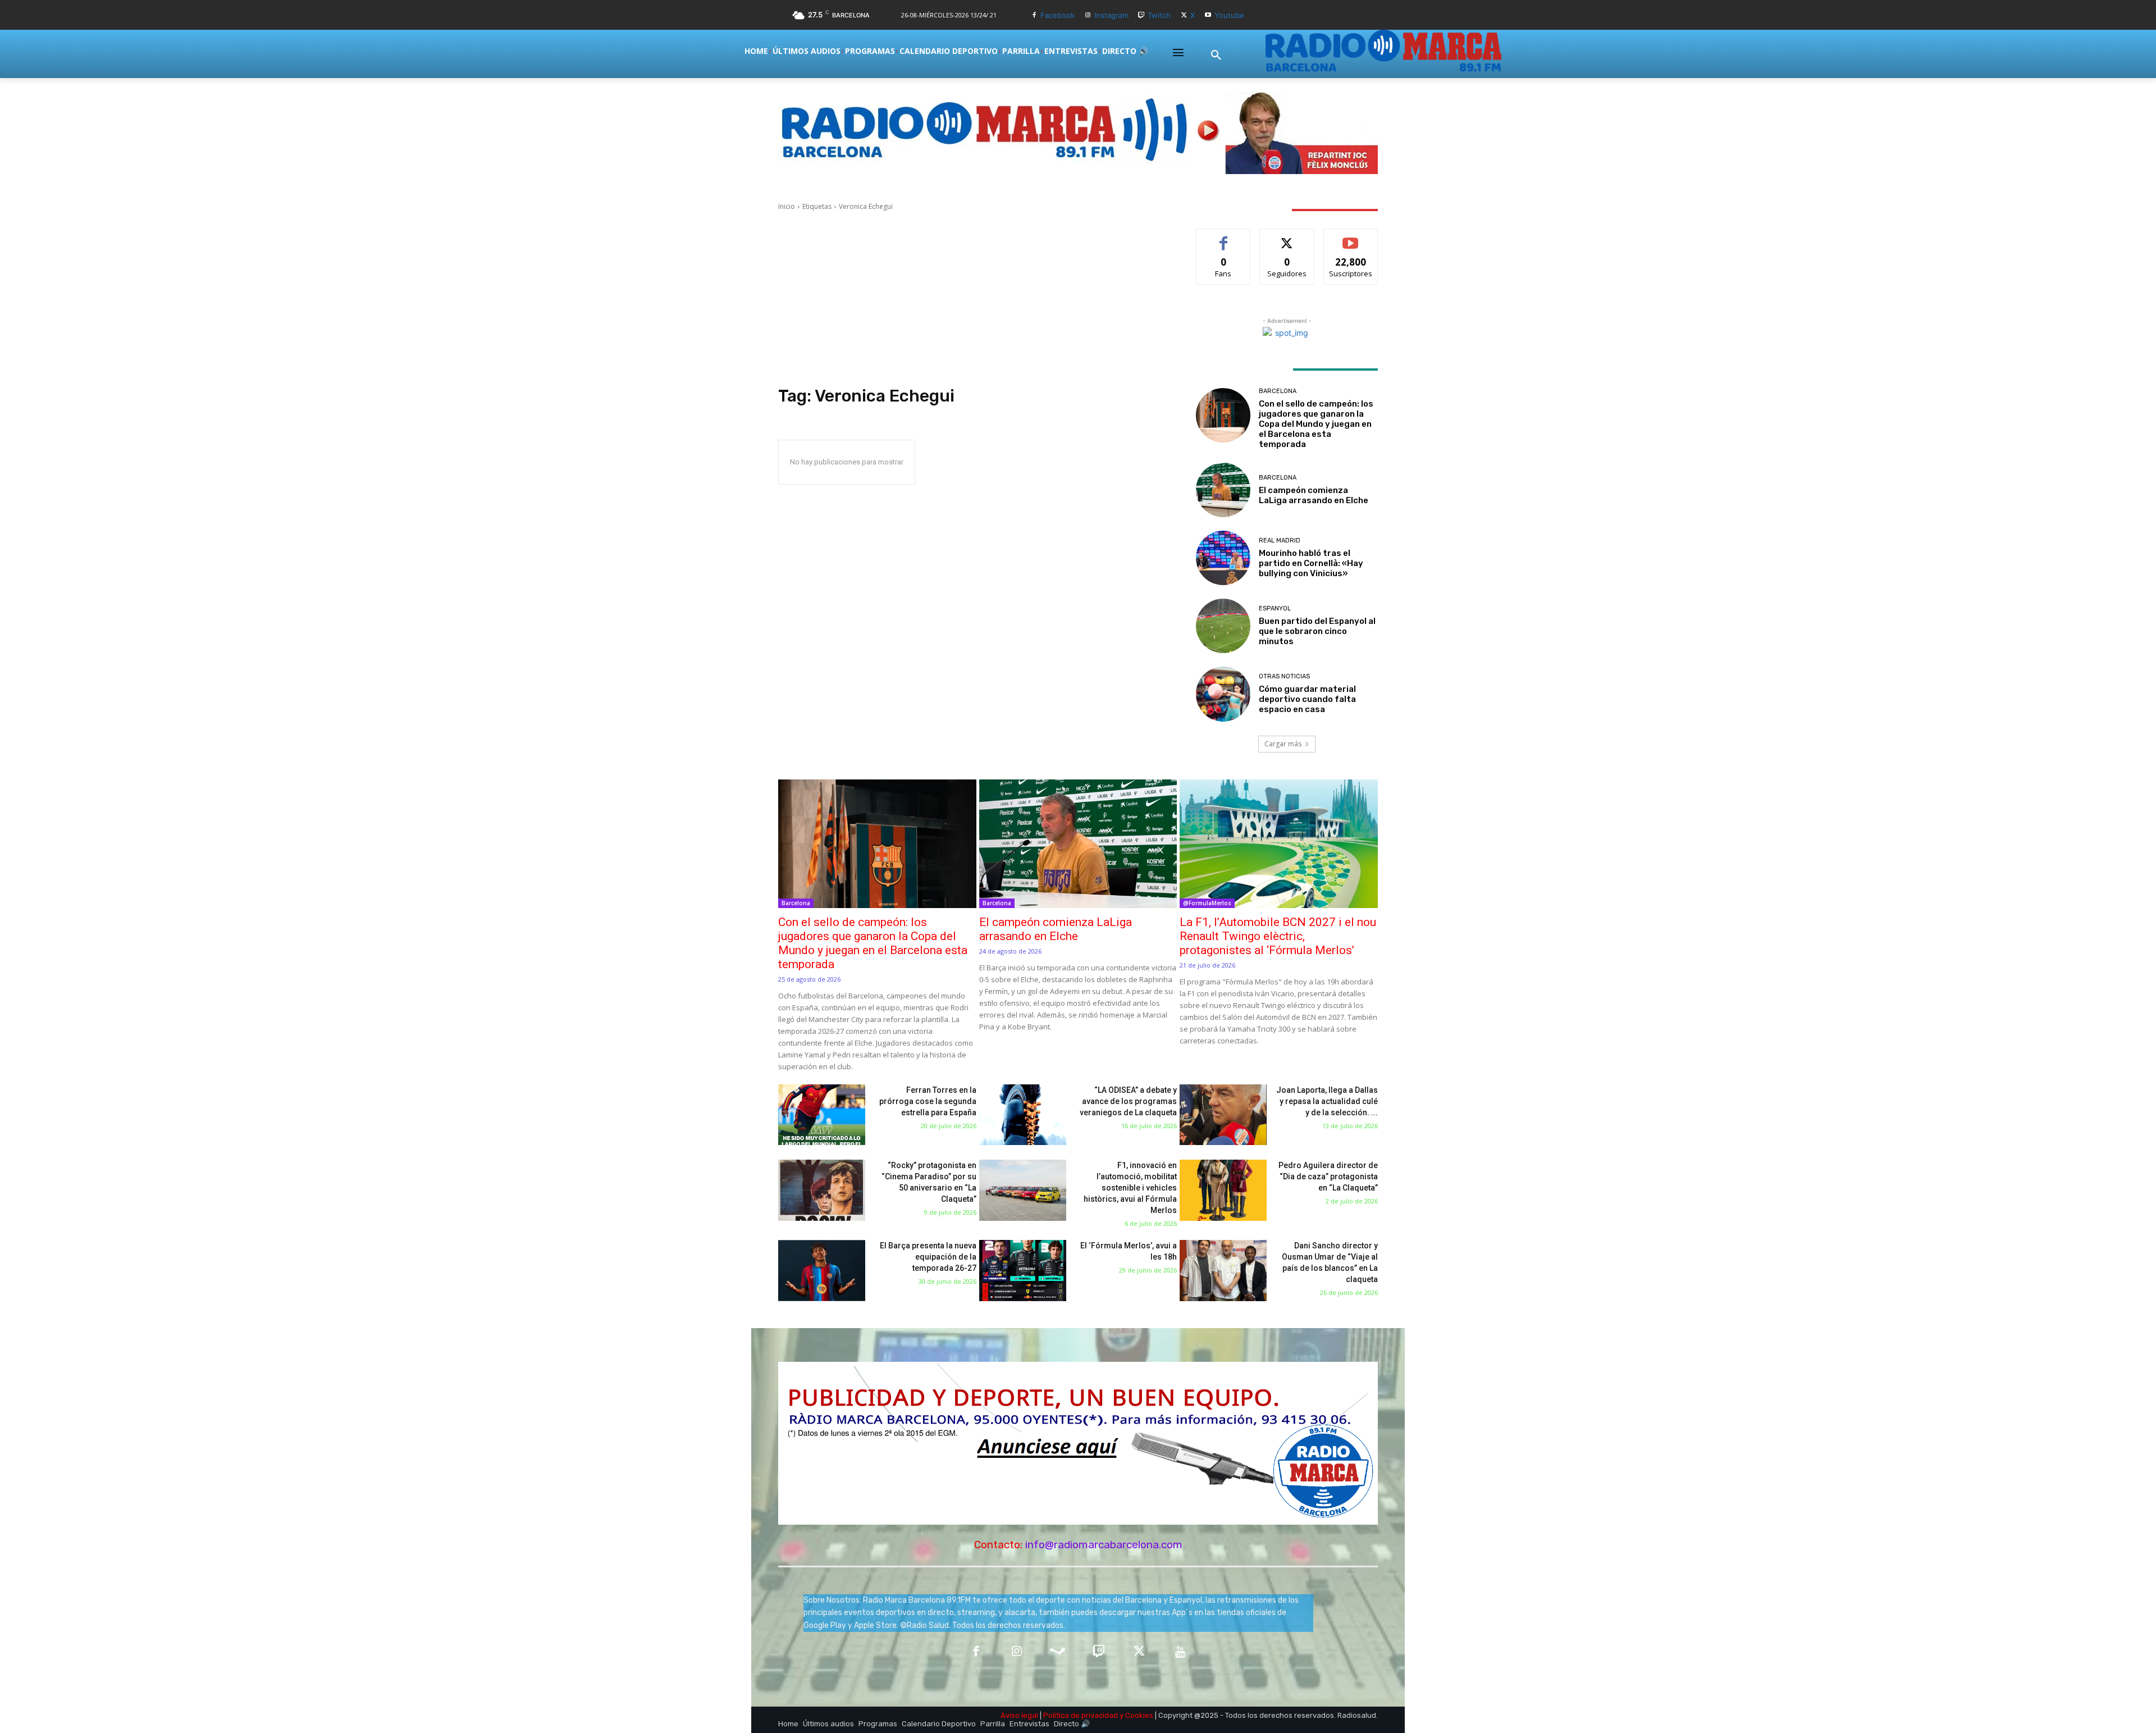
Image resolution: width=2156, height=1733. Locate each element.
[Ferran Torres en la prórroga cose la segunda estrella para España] (822, 1115)
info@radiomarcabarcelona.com (1104, 1545)
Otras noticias (1284, 676)
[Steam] (1058, 1652)
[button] (1216, 56)
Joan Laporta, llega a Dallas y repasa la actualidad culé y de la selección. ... (1327, 1101)
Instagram (1111, 15)
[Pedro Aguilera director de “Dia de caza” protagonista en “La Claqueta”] (1223, 1190)
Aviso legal (1019, 1715)
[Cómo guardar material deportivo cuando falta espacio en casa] (1223, 694)
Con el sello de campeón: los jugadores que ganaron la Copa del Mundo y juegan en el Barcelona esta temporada (1316, 424)
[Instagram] (1088, 15)
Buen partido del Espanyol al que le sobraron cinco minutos (1317, 631)
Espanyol (1275, 608)
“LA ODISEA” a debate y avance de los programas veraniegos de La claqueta (1128, 1101)
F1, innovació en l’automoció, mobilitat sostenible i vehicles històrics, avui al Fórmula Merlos (1130, 1188)
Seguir (1287, 237)
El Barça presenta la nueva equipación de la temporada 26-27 (928, 1257)
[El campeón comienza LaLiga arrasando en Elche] (1223, 490)
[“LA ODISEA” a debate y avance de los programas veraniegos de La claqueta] (1023, 1115)
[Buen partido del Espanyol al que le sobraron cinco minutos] (1223, 626)
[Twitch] (1142, 15)
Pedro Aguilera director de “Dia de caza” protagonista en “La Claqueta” (1328, 1176)
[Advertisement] (974, 299)
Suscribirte (1351, 237)
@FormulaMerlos (1207, 903)
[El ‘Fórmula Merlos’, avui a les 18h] (1023, 1271)
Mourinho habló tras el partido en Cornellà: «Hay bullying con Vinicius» (1311, 563)
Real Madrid (1280, 541)
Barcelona (1278, 391)
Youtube (1229, 15)
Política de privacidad (1081, 1715)
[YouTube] (1180, 1652)
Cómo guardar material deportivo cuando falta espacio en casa (1307, 699)
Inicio (787, 206)
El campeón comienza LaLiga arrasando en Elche (1314, 495)
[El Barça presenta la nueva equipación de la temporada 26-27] (822, 1271)
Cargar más (1283, 744)
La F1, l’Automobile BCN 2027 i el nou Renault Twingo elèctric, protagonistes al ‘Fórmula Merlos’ (1278, 936)
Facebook (1058, 15)
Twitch (1159, 15)
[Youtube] (1208, 15)
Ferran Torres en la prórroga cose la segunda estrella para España (928, 1101)
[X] (1184, 15)
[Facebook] (1034, 15)
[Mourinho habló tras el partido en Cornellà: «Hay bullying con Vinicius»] (1223, 558)
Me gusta (1224, 237)
